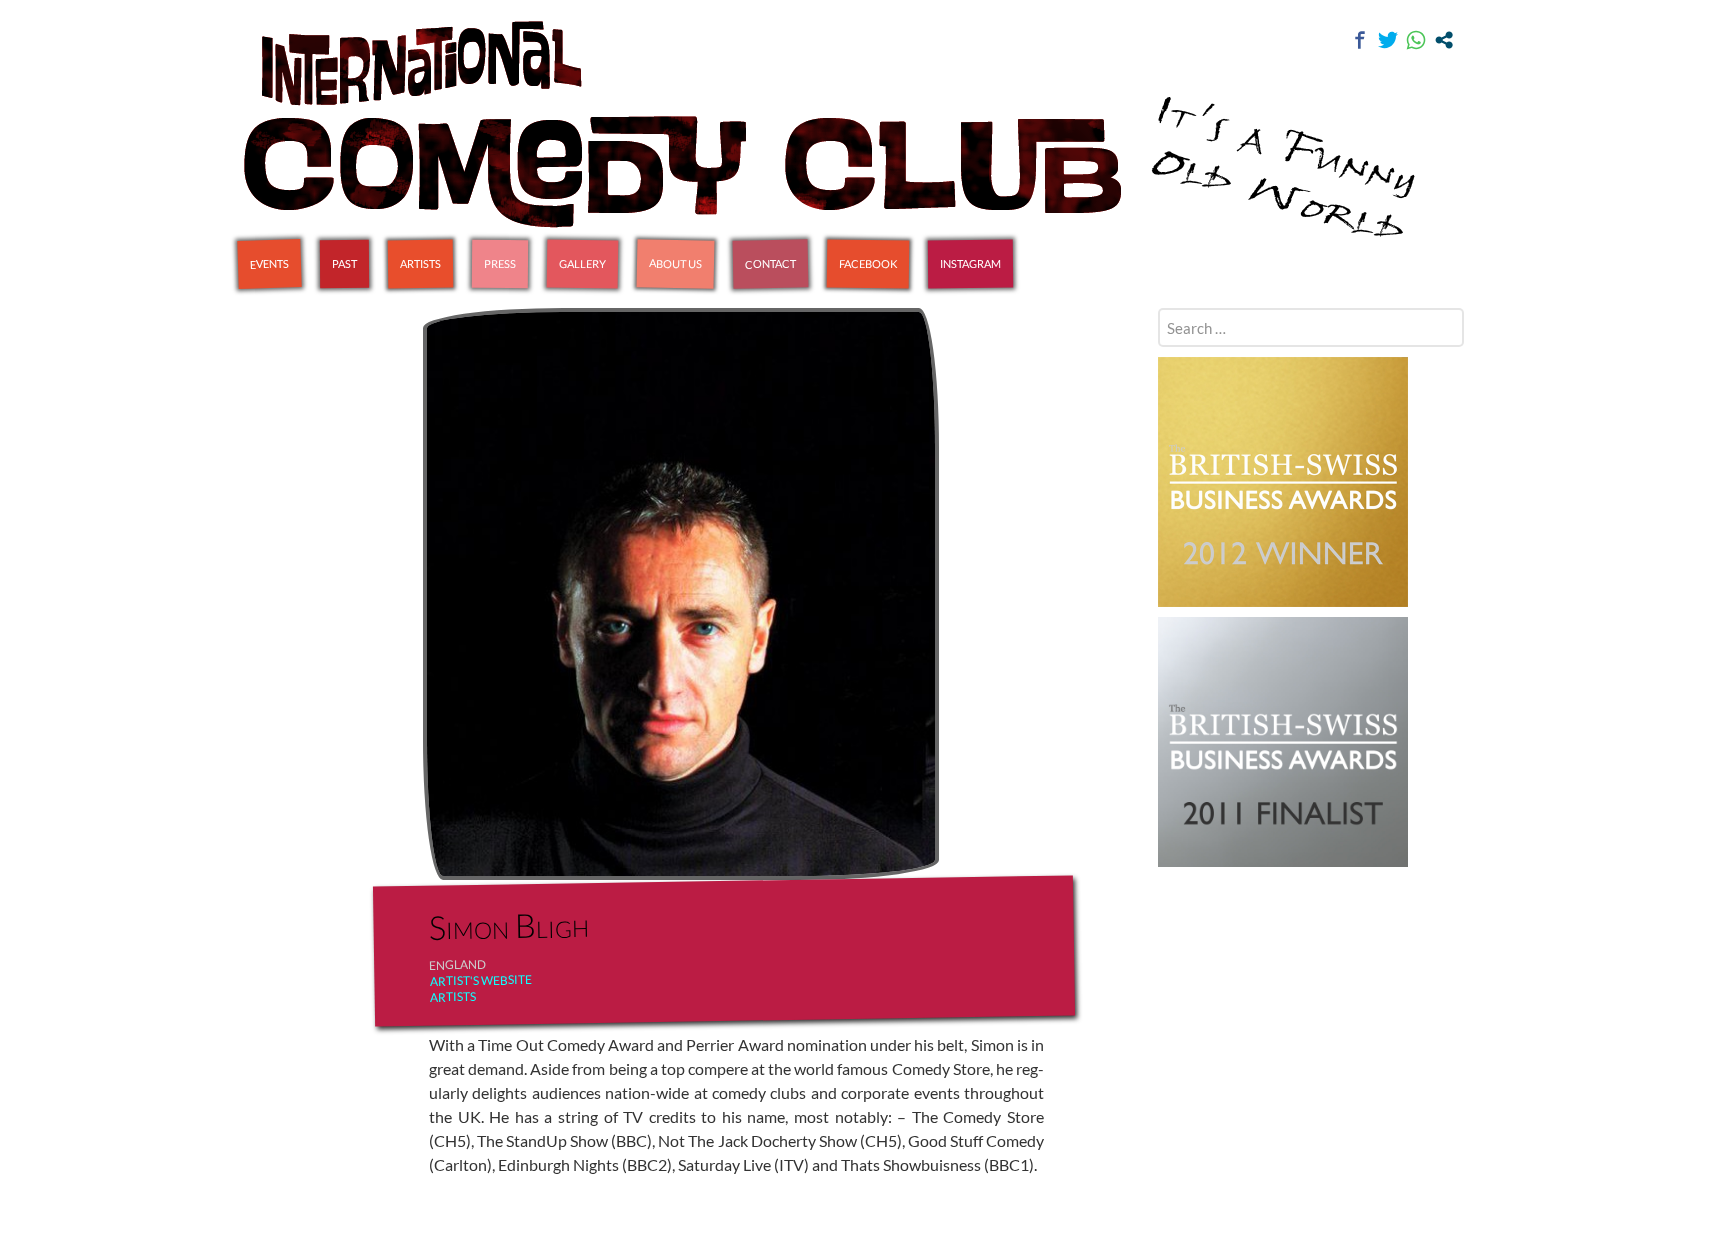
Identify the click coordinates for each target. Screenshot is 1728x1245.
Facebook (868, 264)
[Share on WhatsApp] (1416, 40)
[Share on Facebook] (1360, 40)
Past (344, 263)
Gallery (582, 264)
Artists (420, 264)
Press (500, 263)
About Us (675, 263)
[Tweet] (1388, 40)
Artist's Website (480, 980)
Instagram (970, 264)
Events (269, 263)
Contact (770, 263)
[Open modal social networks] (1444, 40)
